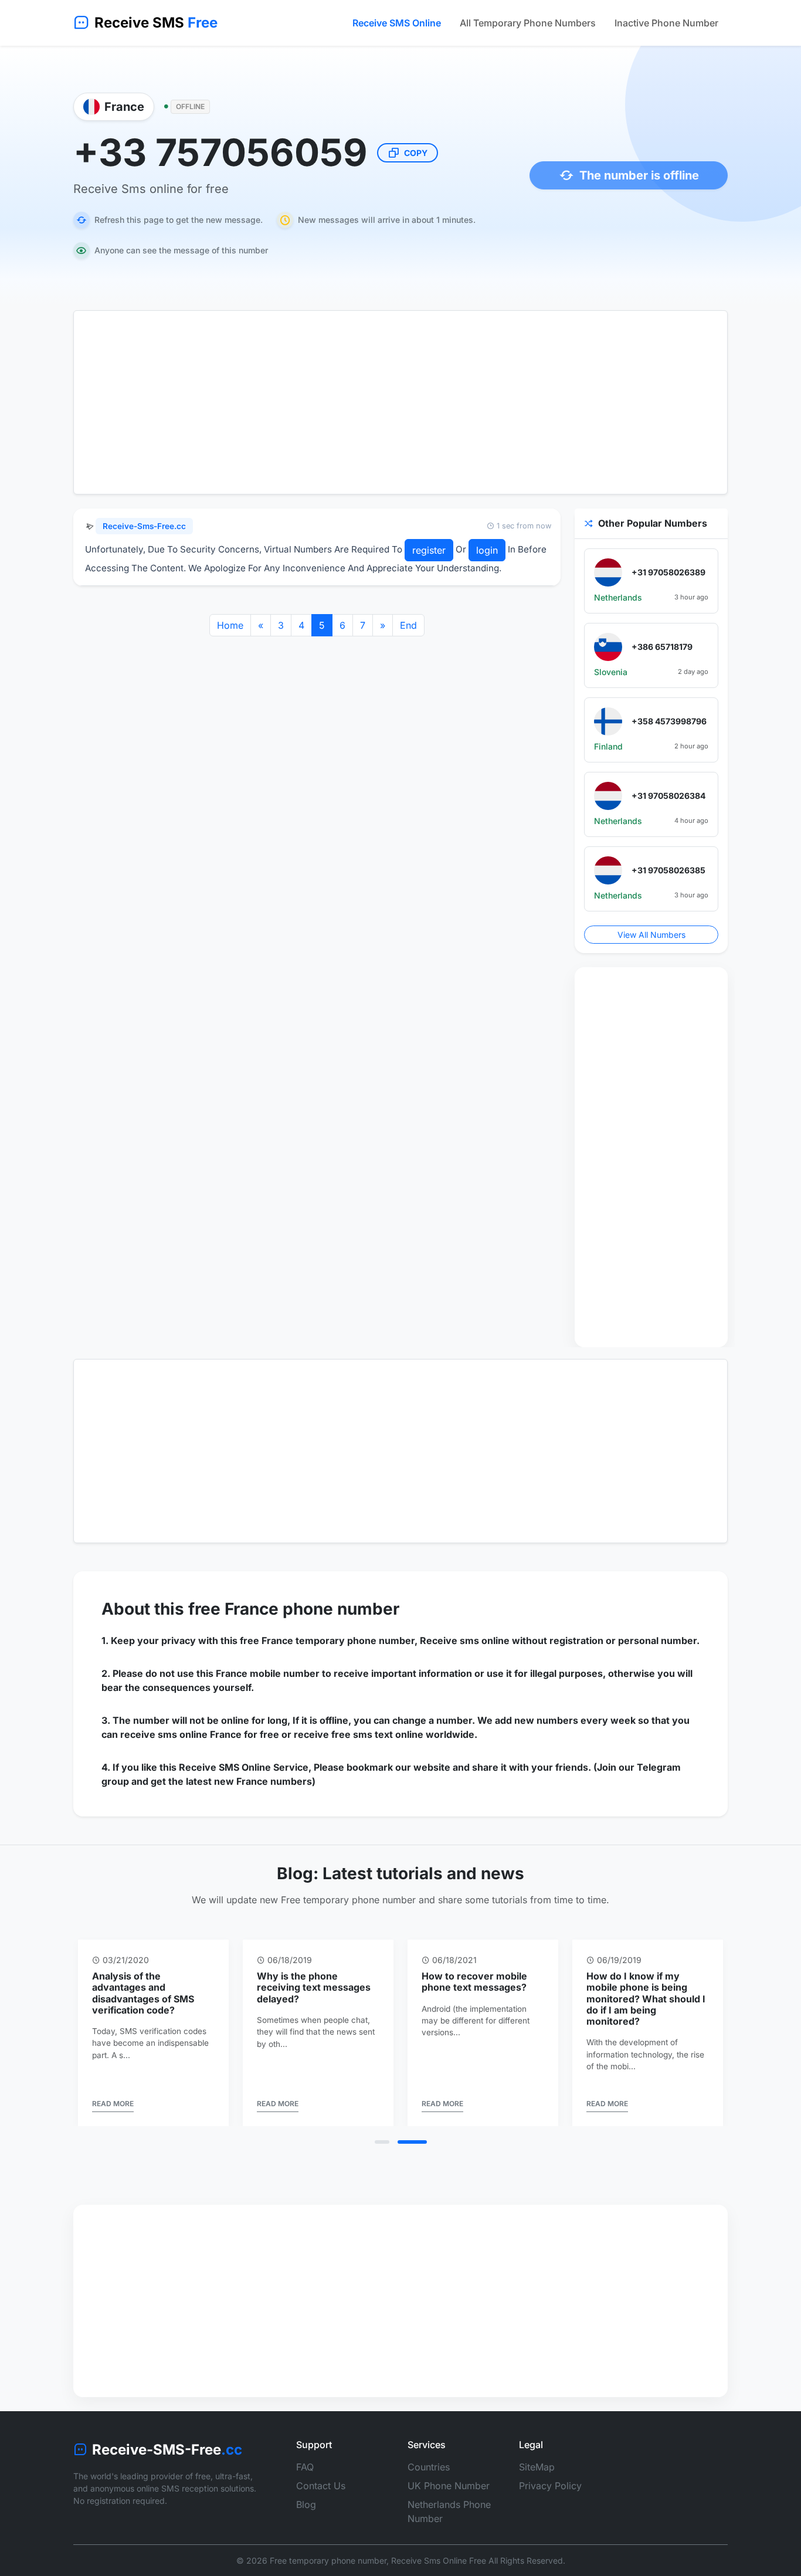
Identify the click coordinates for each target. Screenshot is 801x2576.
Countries (429, 2467)
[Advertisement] (400, 402)
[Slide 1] (382, 2142)
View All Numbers (651, 935)
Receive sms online (465, 1640)
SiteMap (537, 2467)
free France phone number (294, 1609)
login (487, 550)
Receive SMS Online (397, 23)
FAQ (305, 2467)
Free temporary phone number (328, 2560)
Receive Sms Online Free (439, 2560)
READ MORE (113, 2104)
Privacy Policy (550, 2486)
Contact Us (321, 2486)
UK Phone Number (449, 2486)
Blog (306, 2504)
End (408, 625)
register (429, 550)
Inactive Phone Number (666, 23)
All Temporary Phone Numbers (528, 23)
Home (230, 625)
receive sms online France (181, 1734)
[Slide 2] (412, 2142)
